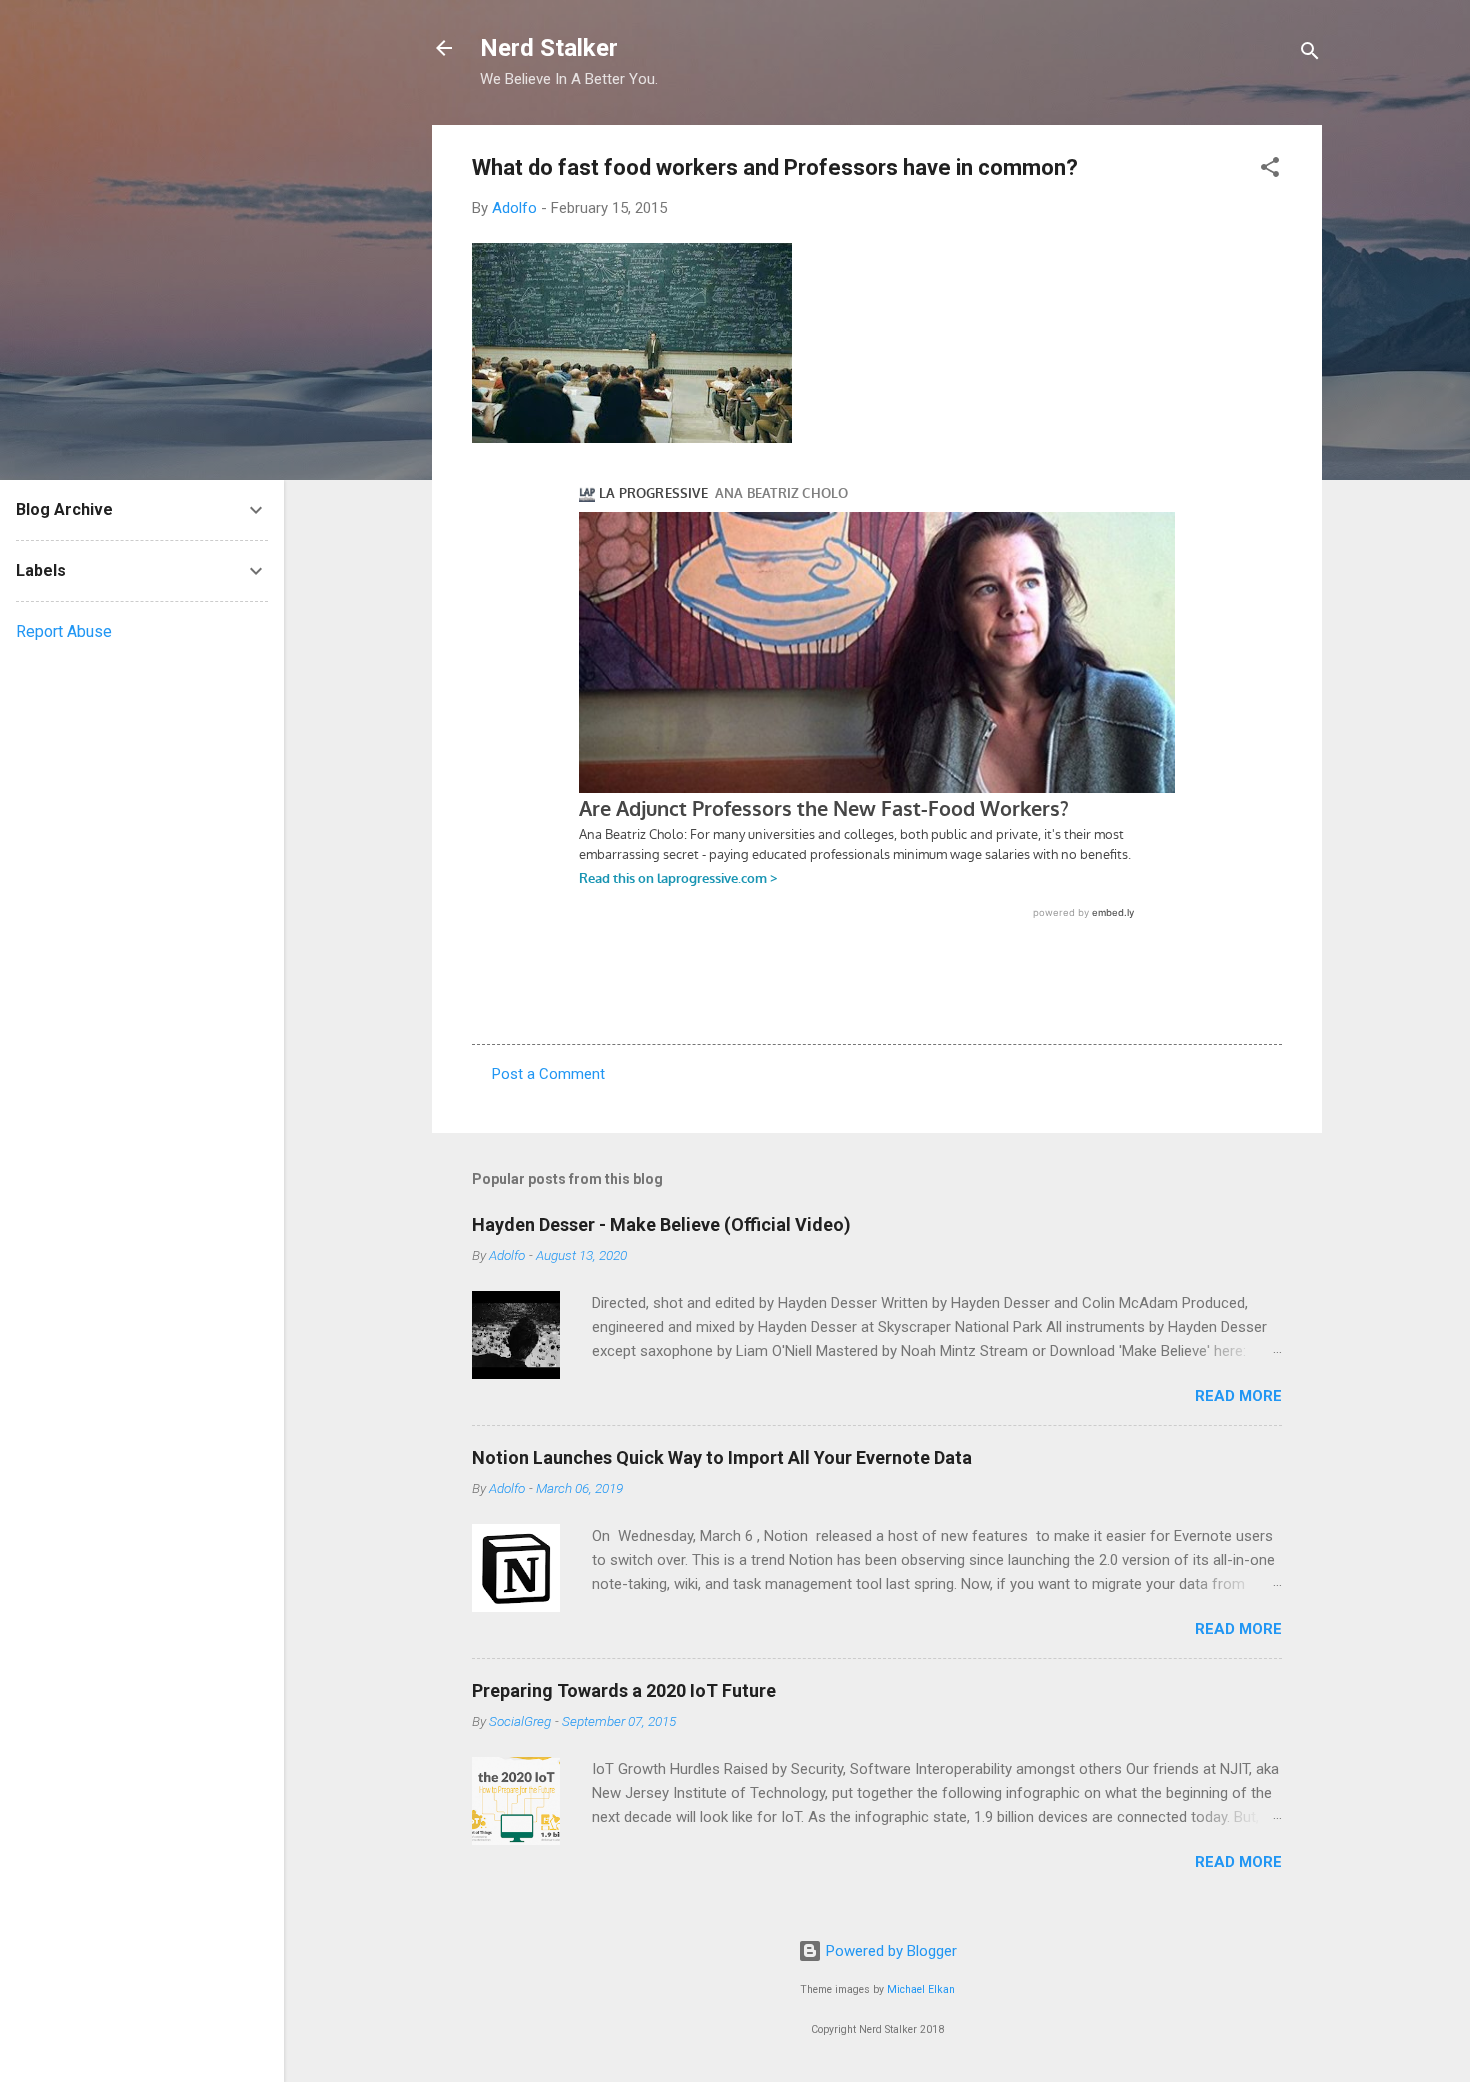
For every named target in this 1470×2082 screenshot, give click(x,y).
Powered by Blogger (889, 1951)
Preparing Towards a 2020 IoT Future (624, 1690)
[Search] (1310, 54)
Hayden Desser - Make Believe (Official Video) (661, 1224)
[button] (1270, 170)
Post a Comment (548, 1074)
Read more (1238, 1396)
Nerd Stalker (549, 48)
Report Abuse (64, 631)
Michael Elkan (921, 1989)
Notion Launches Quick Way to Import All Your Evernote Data (722, 1457)
